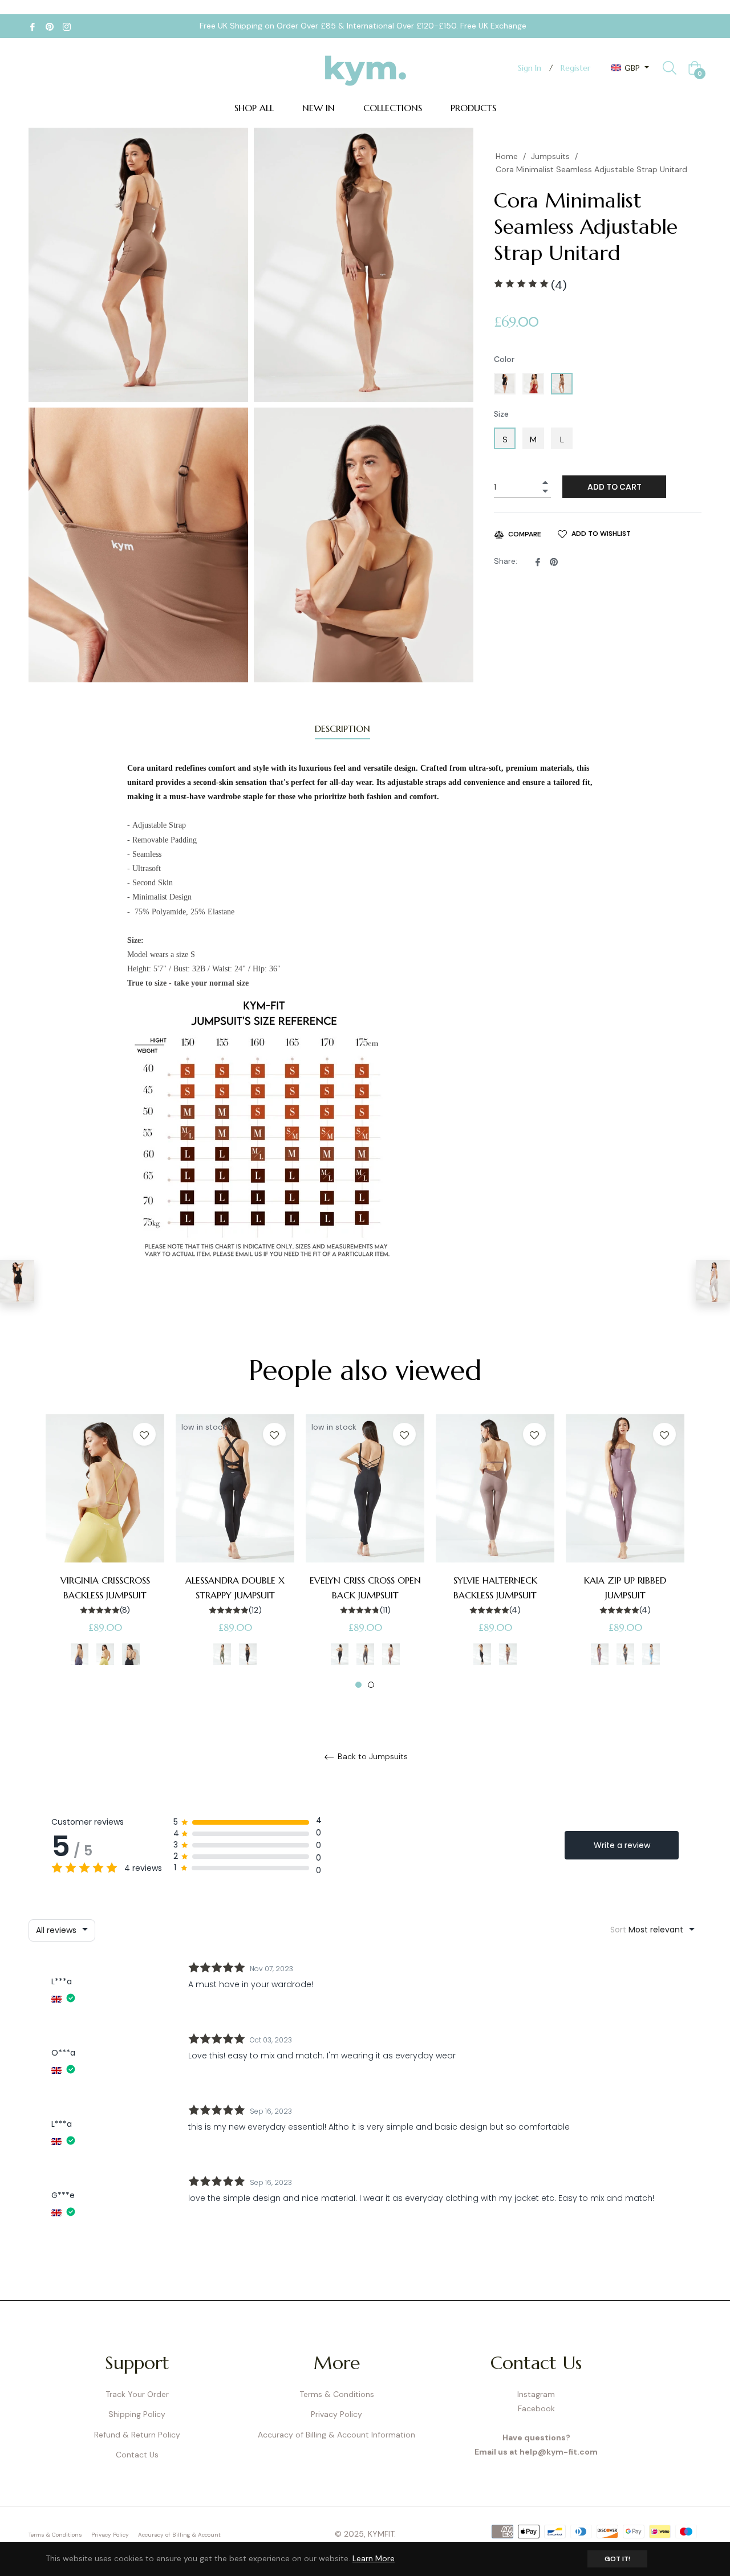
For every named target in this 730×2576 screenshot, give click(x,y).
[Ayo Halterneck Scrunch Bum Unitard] (17, 1281)
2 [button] (371, 1685)
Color (504, 359)
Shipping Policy (137, 2414)
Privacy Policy (336, 2414)
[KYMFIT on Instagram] (67, 26)
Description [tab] (342, 729)
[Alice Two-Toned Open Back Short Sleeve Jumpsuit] (713, 1281)
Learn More (374, 2558)
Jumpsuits (550, 156)
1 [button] (358, 1685)
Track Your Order (137, 2394)
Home (507, 156)
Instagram (536, 2394)
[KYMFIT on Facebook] (33, 26)
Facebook (536, 2408)
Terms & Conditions (337, 2394)
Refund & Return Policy (137, 2435)
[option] (105, 1552)
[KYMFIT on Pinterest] (50, 26)
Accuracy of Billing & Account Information (336, 2435)
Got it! (617, 2559)
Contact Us (137, 2455)
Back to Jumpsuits (372, 1757)
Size (501, 414)
